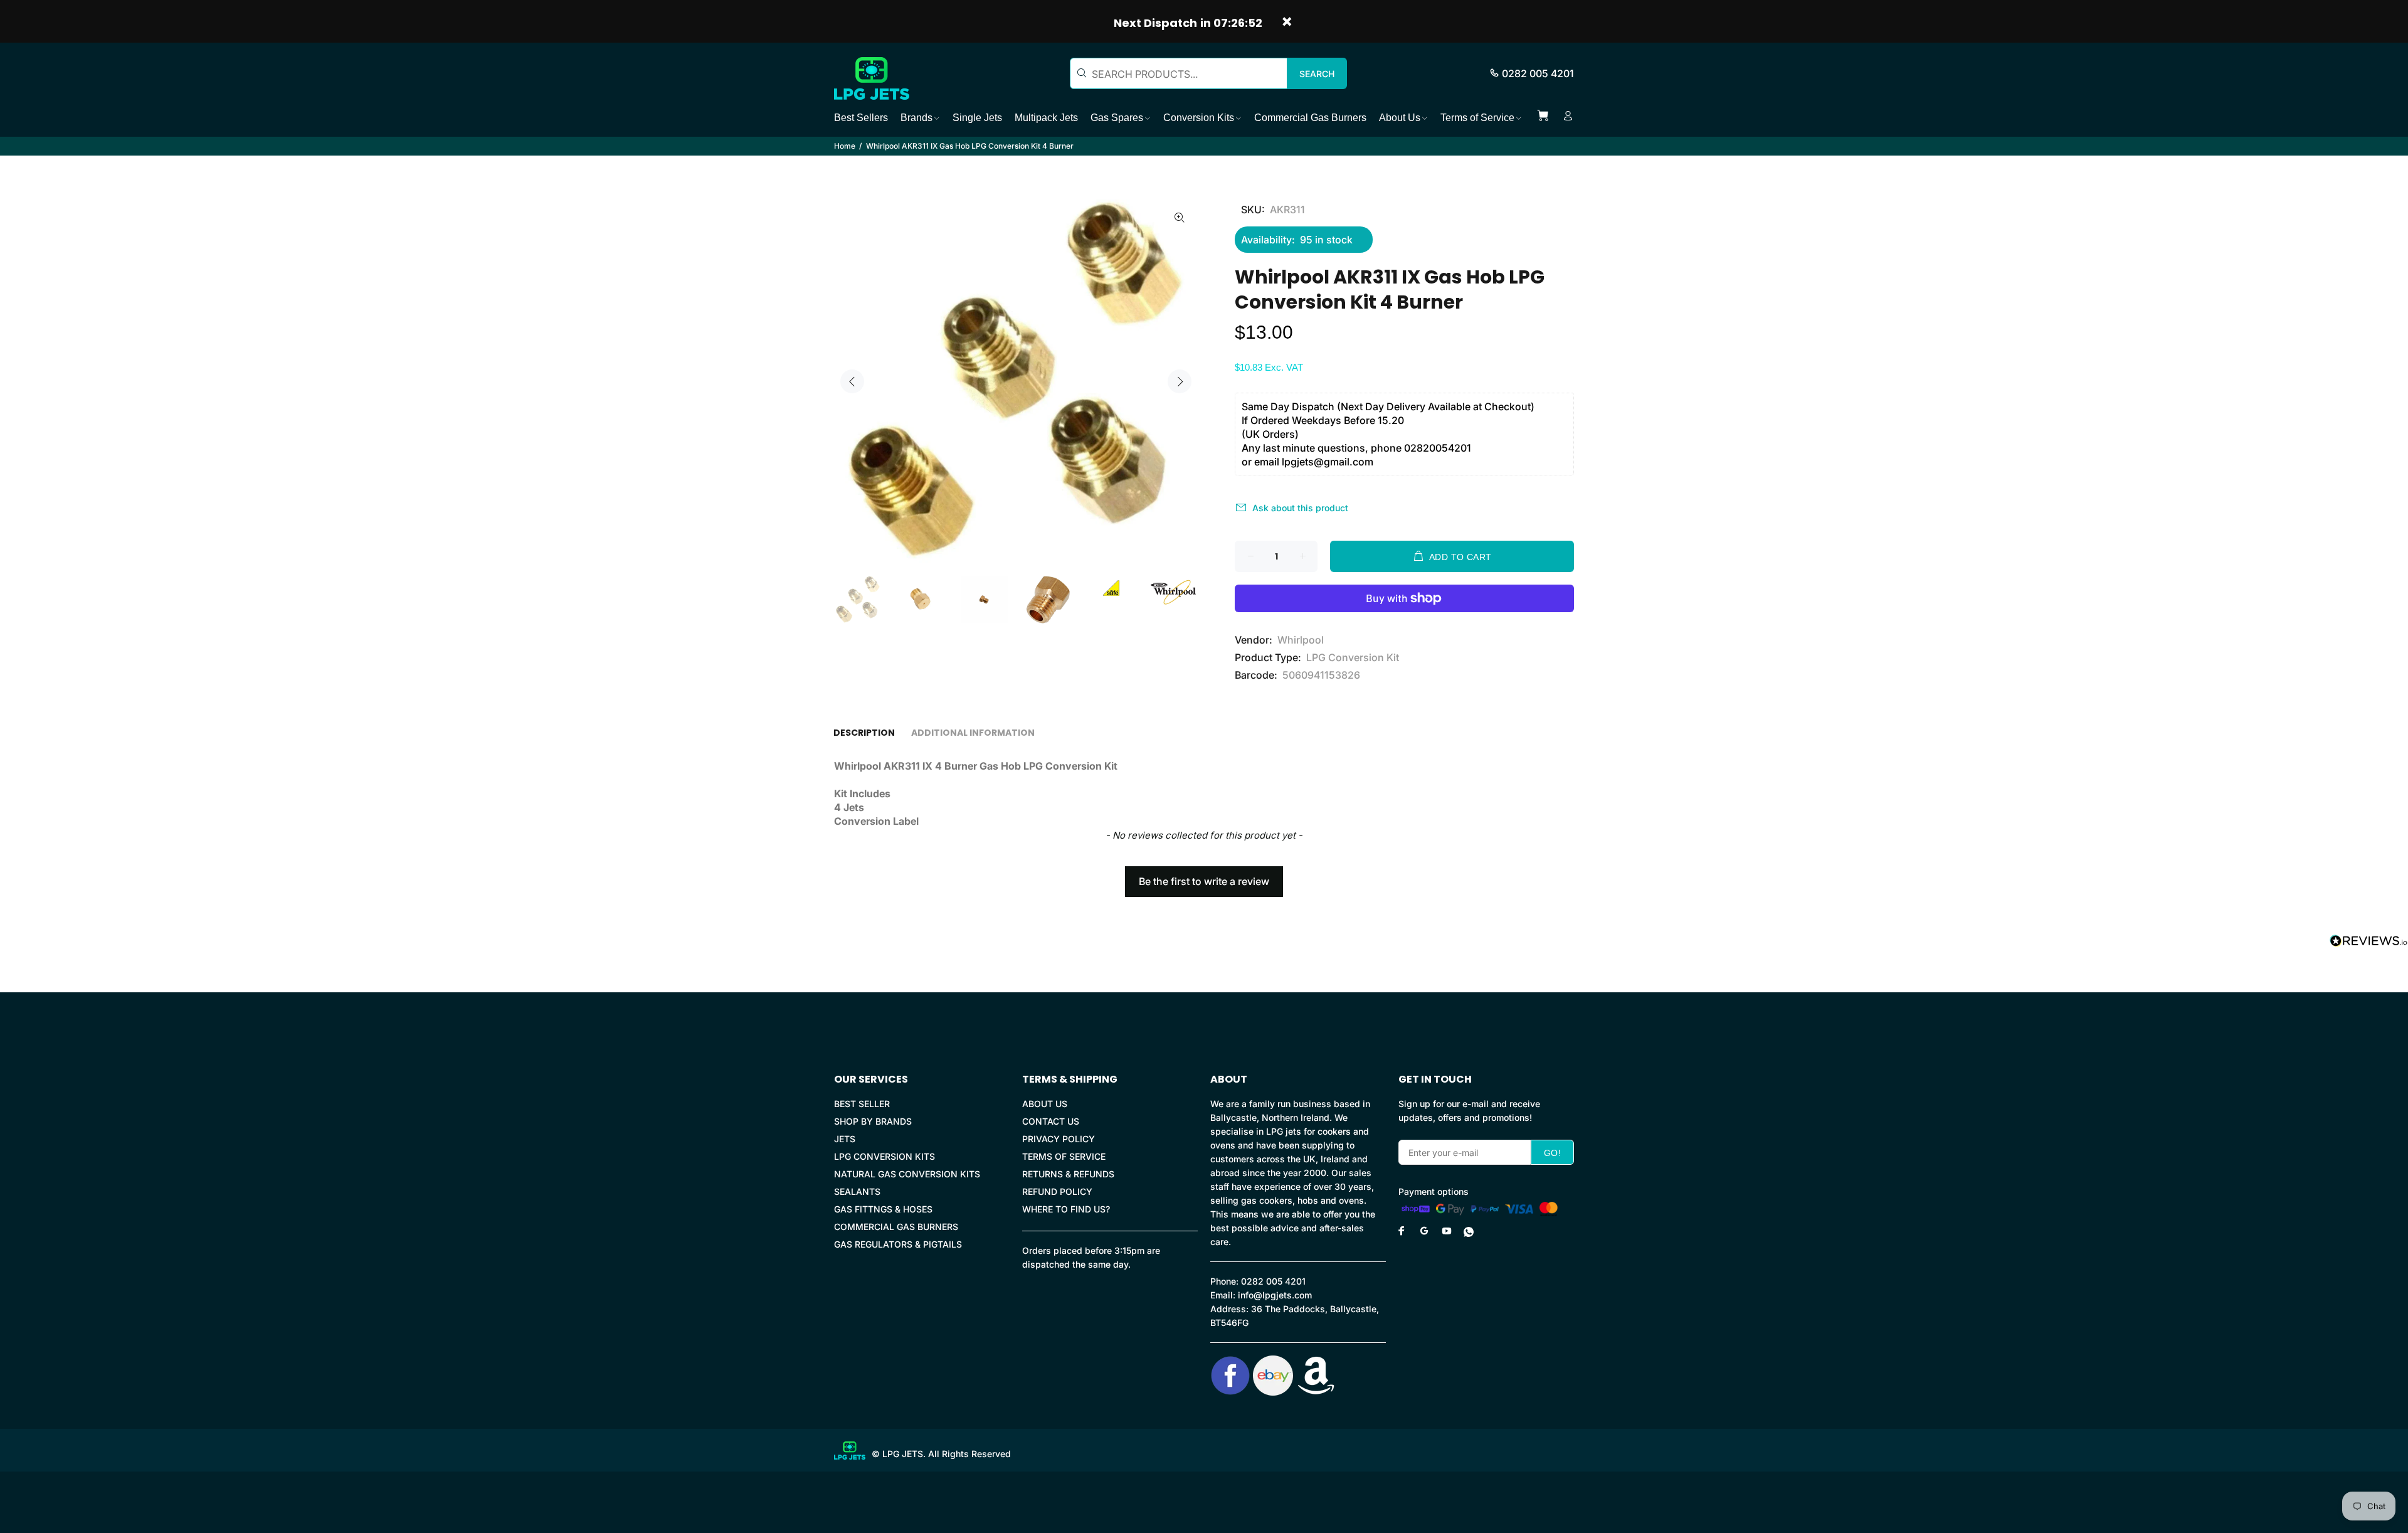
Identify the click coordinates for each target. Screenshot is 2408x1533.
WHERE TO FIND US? (1066, 1209)
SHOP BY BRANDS (873, 1121)
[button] (1204, 876)
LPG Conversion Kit (1353, 657)
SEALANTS (857, 1191)
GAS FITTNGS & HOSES (883, 1209)
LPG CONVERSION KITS (885, 1156)
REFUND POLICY (1057, 1191)
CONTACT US (1051, 1121)
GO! (1552, 1153)
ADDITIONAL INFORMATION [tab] (973, 733)
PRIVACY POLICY (1059, 1139)
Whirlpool (1301, 640)
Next (1180, 381)
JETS (845, 1139)
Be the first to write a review (1204, 881)
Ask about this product (1300, 508)
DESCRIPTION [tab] (864, 733)
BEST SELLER (862, 1104)
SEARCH (1317, 74)
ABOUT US (1045, 1104)
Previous (852, 381)
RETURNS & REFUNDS (1068, 1174)
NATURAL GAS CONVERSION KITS (907, 1174)
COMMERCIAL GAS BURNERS (896, 1227)
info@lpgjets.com (1275, 1295)
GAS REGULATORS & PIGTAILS (898, 1244)
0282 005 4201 (1538, 73)
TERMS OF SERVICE (1064, 1156)
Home (845, 146)
